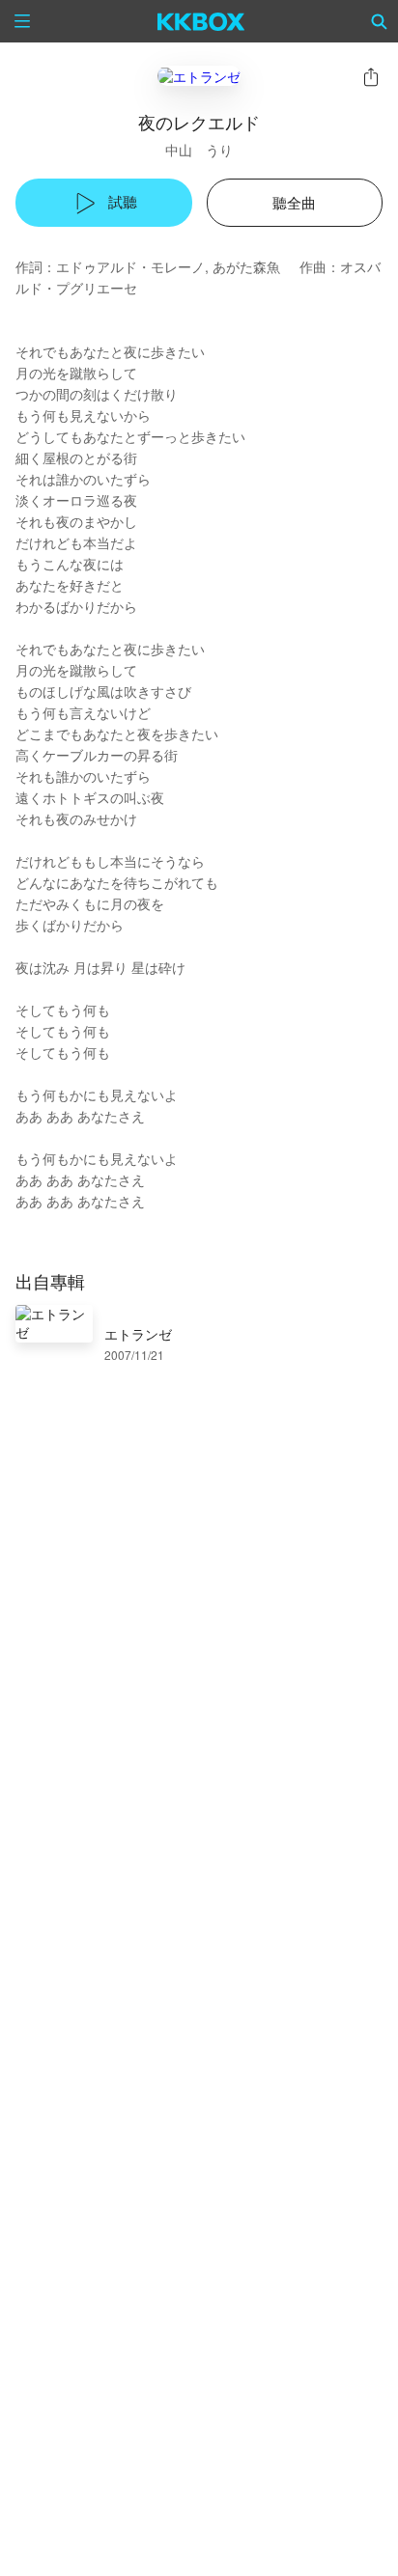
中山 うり (199, 150)
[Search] (380, 21)
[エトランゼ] (199, 76)
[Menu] (22, 21)
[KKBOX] (201, 21)
